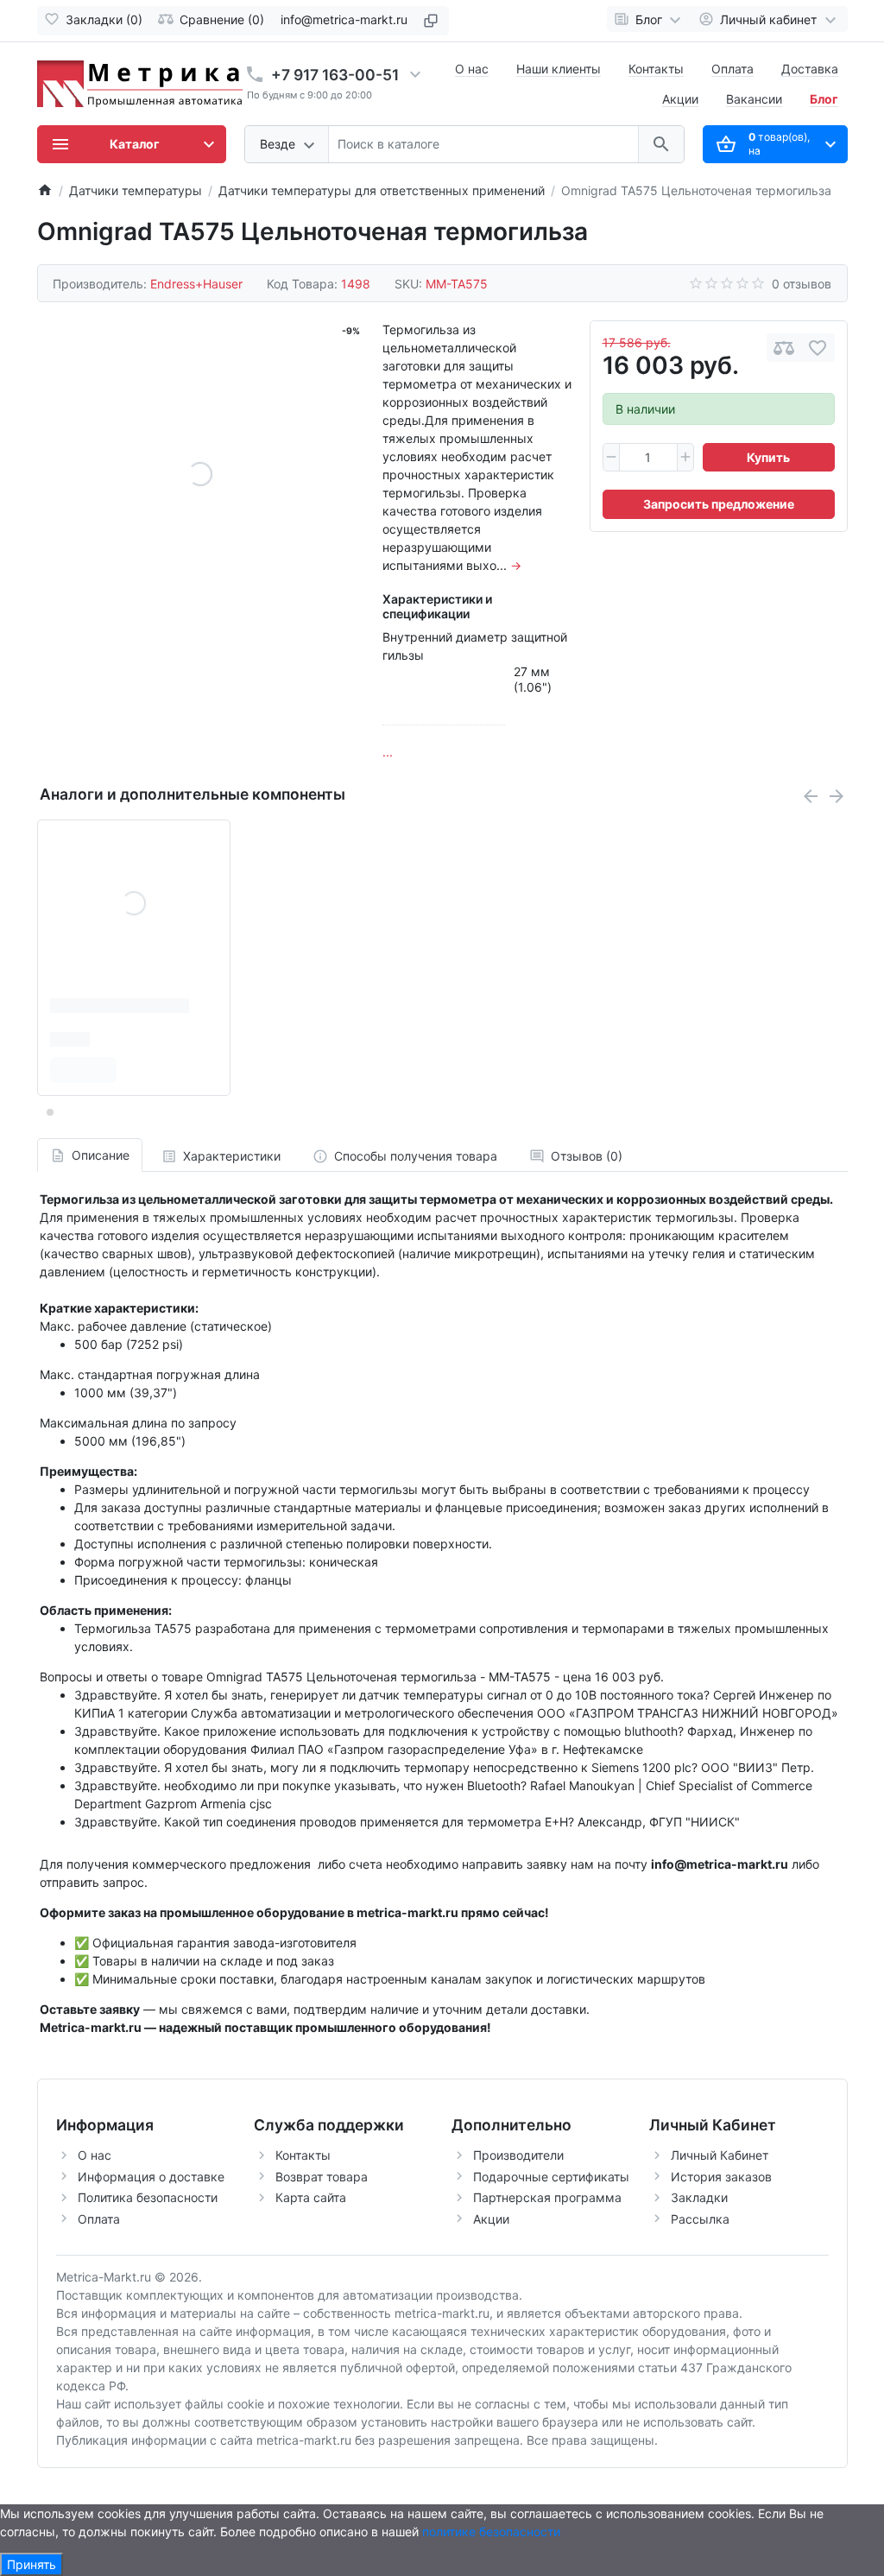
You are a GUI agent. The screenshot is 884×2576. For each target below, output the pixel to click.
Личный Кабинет (720, 2155)
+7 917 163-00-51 (335, 75)
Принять (32, 2564)
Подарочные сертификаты (551, 2177)
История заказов (721, 2177)
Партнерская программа (547, 2197)
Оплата (732, 69)
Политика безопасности (148, 2197)
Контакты (656, 69)
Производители (518, 2155)
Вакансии (754, 99)
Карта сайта (311, 2197)
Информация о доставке (151, 2177)
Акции (680, 99)
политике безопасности (491, 2532)
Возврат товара (322, 2177)
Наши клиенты (559, 69)
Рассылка (700, 2219)
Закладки (699, 2197)
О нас (472, 69)
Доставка (810, 69)
